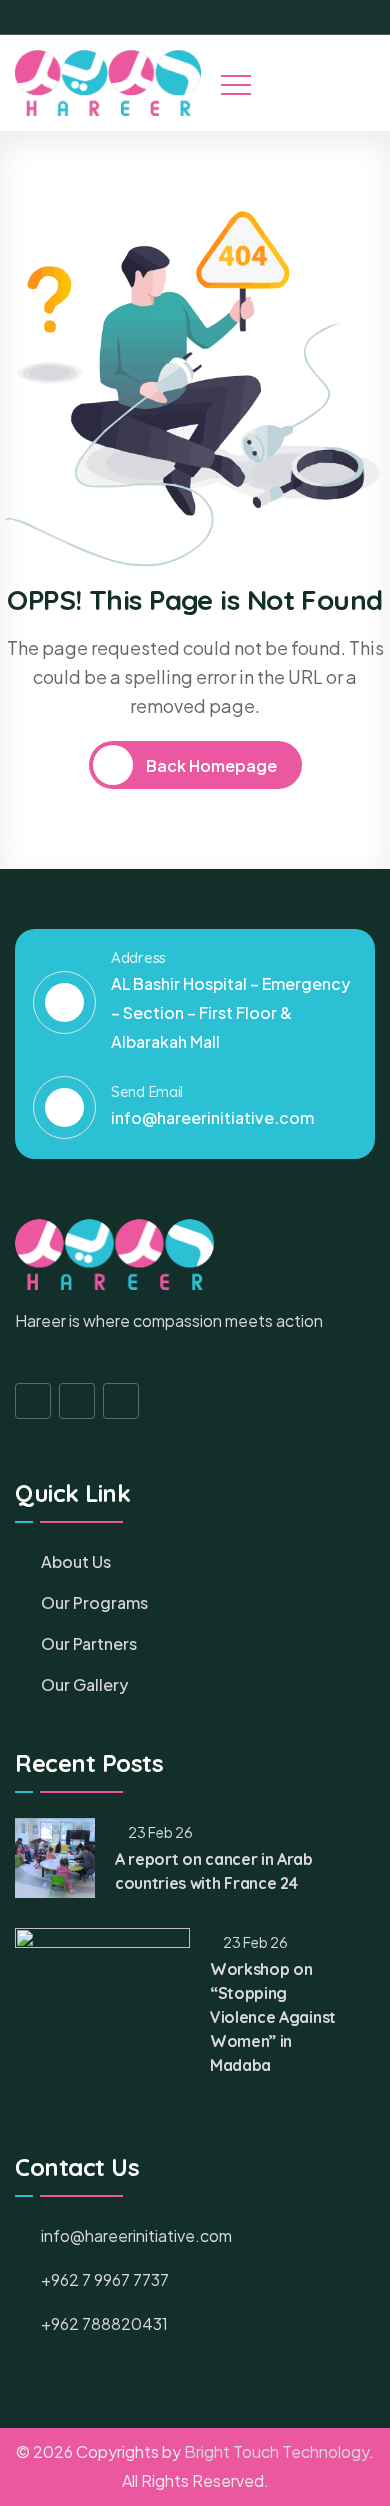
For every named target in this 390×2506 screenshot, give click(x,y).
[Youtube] (373, 17)
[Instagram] (339, 17)
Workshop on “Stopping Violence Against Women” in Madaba (273, 2017)
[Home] (108, 83)
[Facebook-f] (33, 1401)
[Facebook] (305, 17)
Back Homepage (210, 765)
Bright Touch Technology (276, 2451)
